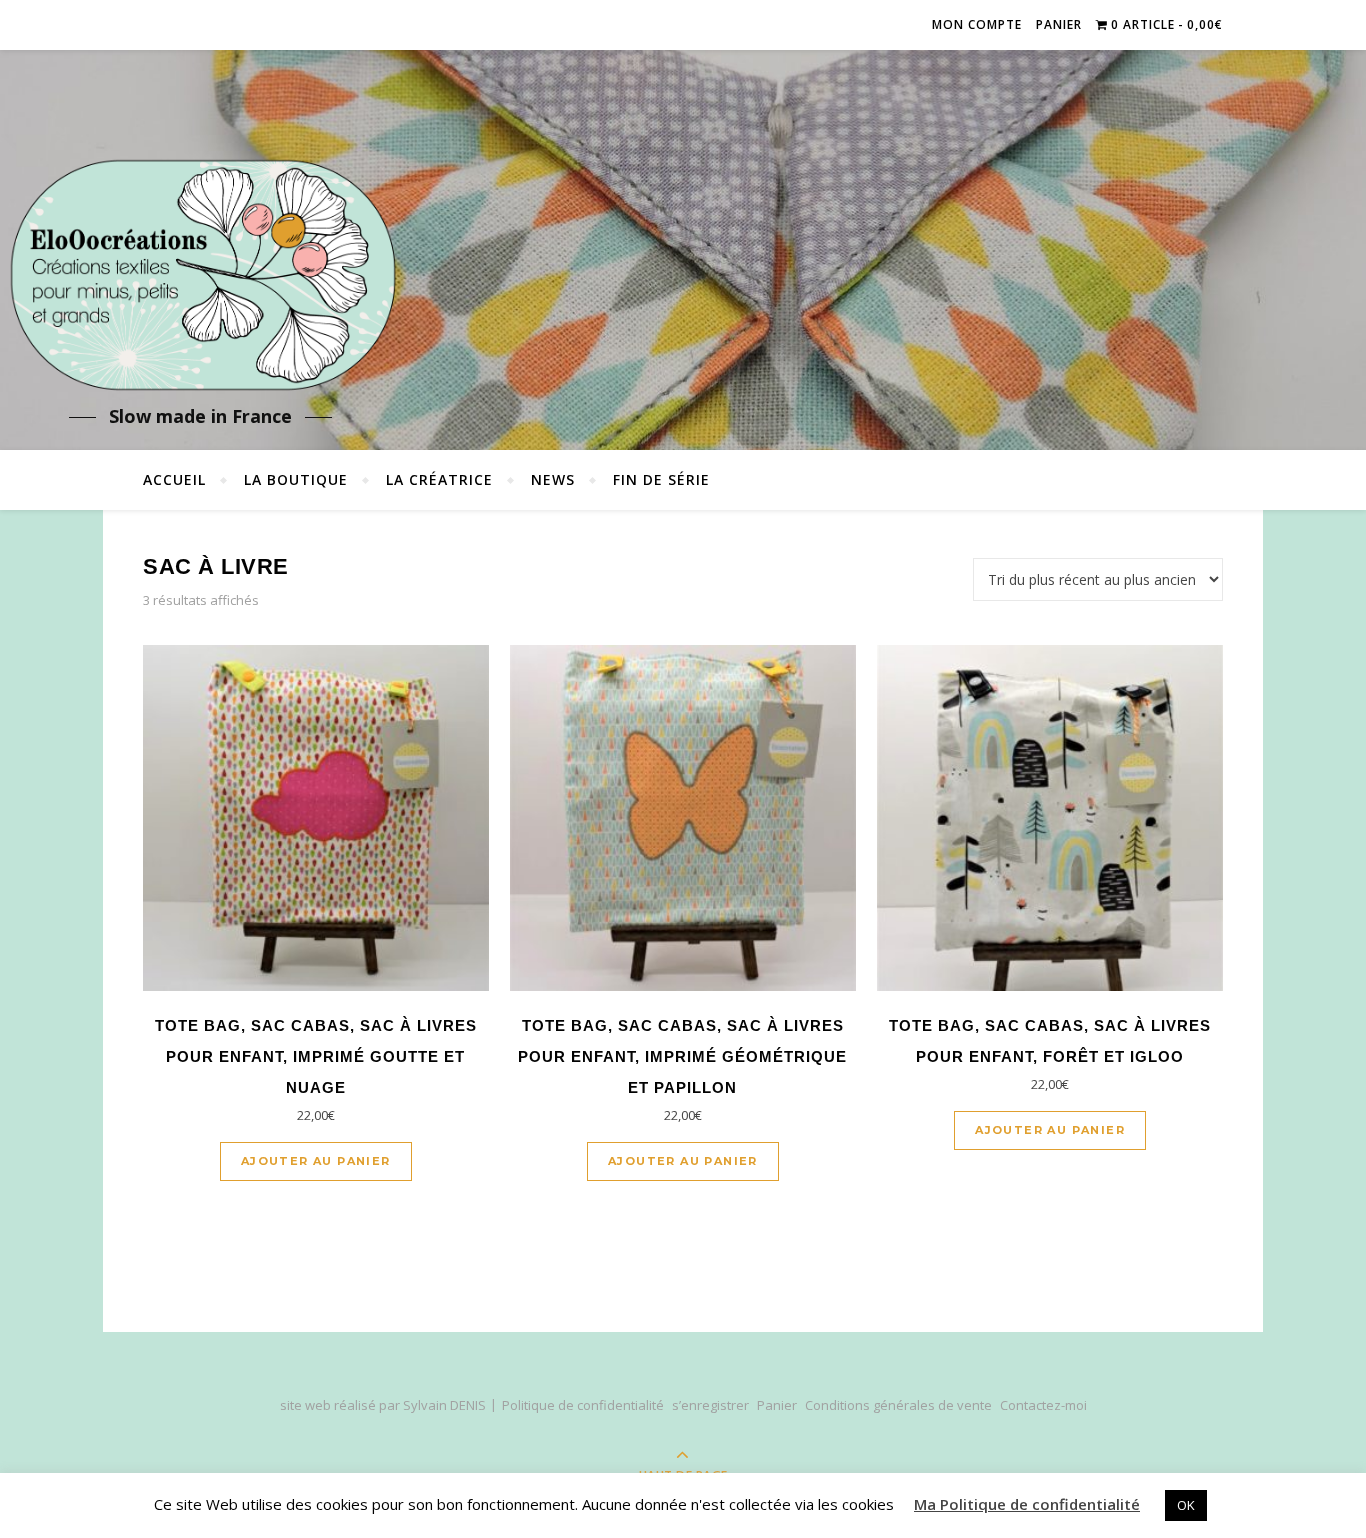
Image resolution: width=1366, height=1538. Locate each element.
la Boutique (296, 479)
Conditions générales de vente (898, 1405)
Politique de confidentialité (583, 1405)
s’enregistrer (710, 1405)
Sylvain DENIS (444, 1405)
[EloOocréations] (200, 275)
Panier (1059, 24)
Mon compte (977, 24)
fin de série (661, 479)
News (553, 479)
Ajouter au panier (316, 1161)
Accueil (174, 479)
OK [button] (1186, 1505)
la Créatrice (439, 479)
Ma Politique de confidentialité (1027, 1504)
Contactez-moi (1043, 1405)
